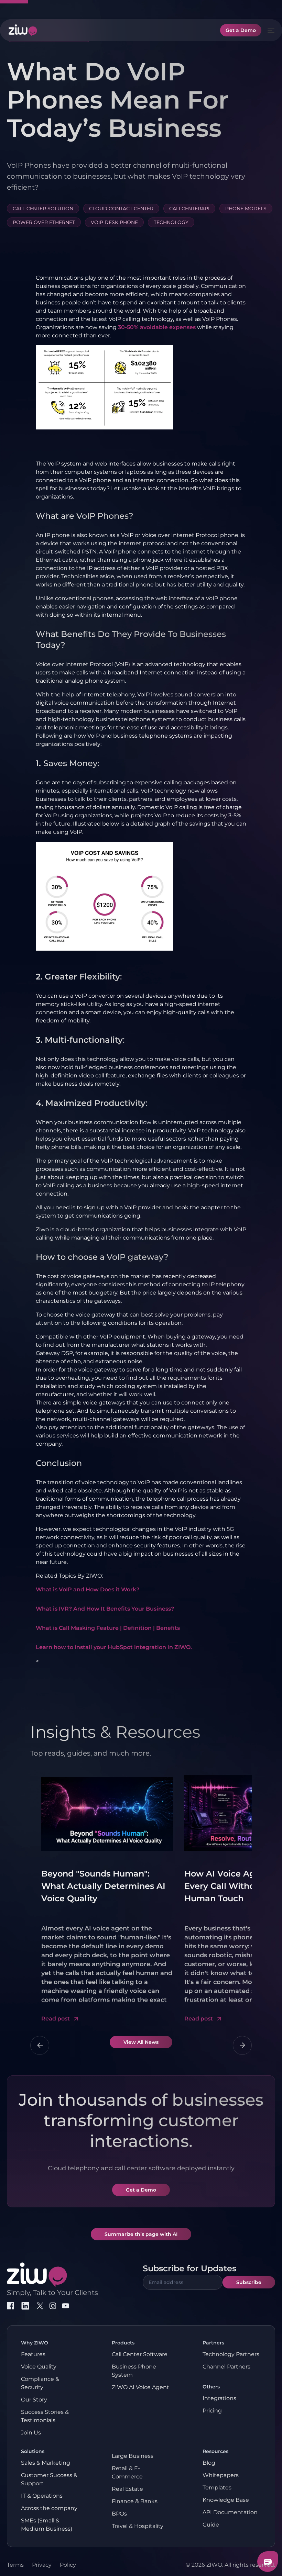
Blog (209, 2463)
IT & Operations (42, 2496)
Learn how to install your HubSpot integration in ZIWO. (114, 1647)
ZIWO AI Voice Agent (140, 2387)
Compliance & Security (40, 2383)
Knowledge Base (226, 2500)
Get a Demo (241, 30)
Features (33, 2354)
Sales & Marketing (46, 2463)
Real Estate (127, 2489)
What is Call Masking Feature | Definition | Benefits (108, 1628)
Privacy (42, 2565)
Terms (15, 2565)
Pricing (212, 2411)
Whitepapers (221, 2475)
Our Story (34, 2400)
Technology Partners (231, 2354)
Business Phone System (134, 2371)
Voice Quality (39, 2367)
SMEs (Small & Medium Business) (47, 2525)
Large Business (133, 2456)
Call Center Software (140, 2354)
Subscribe (249, 2282)
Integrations (219, 2398)
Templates (217, 2488)
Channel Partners (226, 2367)
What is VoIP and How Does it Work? (88, 1589)
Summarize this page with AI (141, 2234)
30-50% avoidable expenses (157, 327)
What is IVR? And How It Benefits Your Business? (105, 1609)
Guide (211, 2525)
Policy (68, 2565)
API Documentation (230, 2512)
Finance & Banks (135, 2501)
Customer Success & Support (49, 2479)
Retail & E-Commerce (127, 2472)
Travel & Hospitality (138, 2526)
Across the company (49, 2508)
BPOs (119, 2514)
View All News (141, 2042)
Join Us (31, 2433)
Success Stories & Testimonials (45, 2416)
